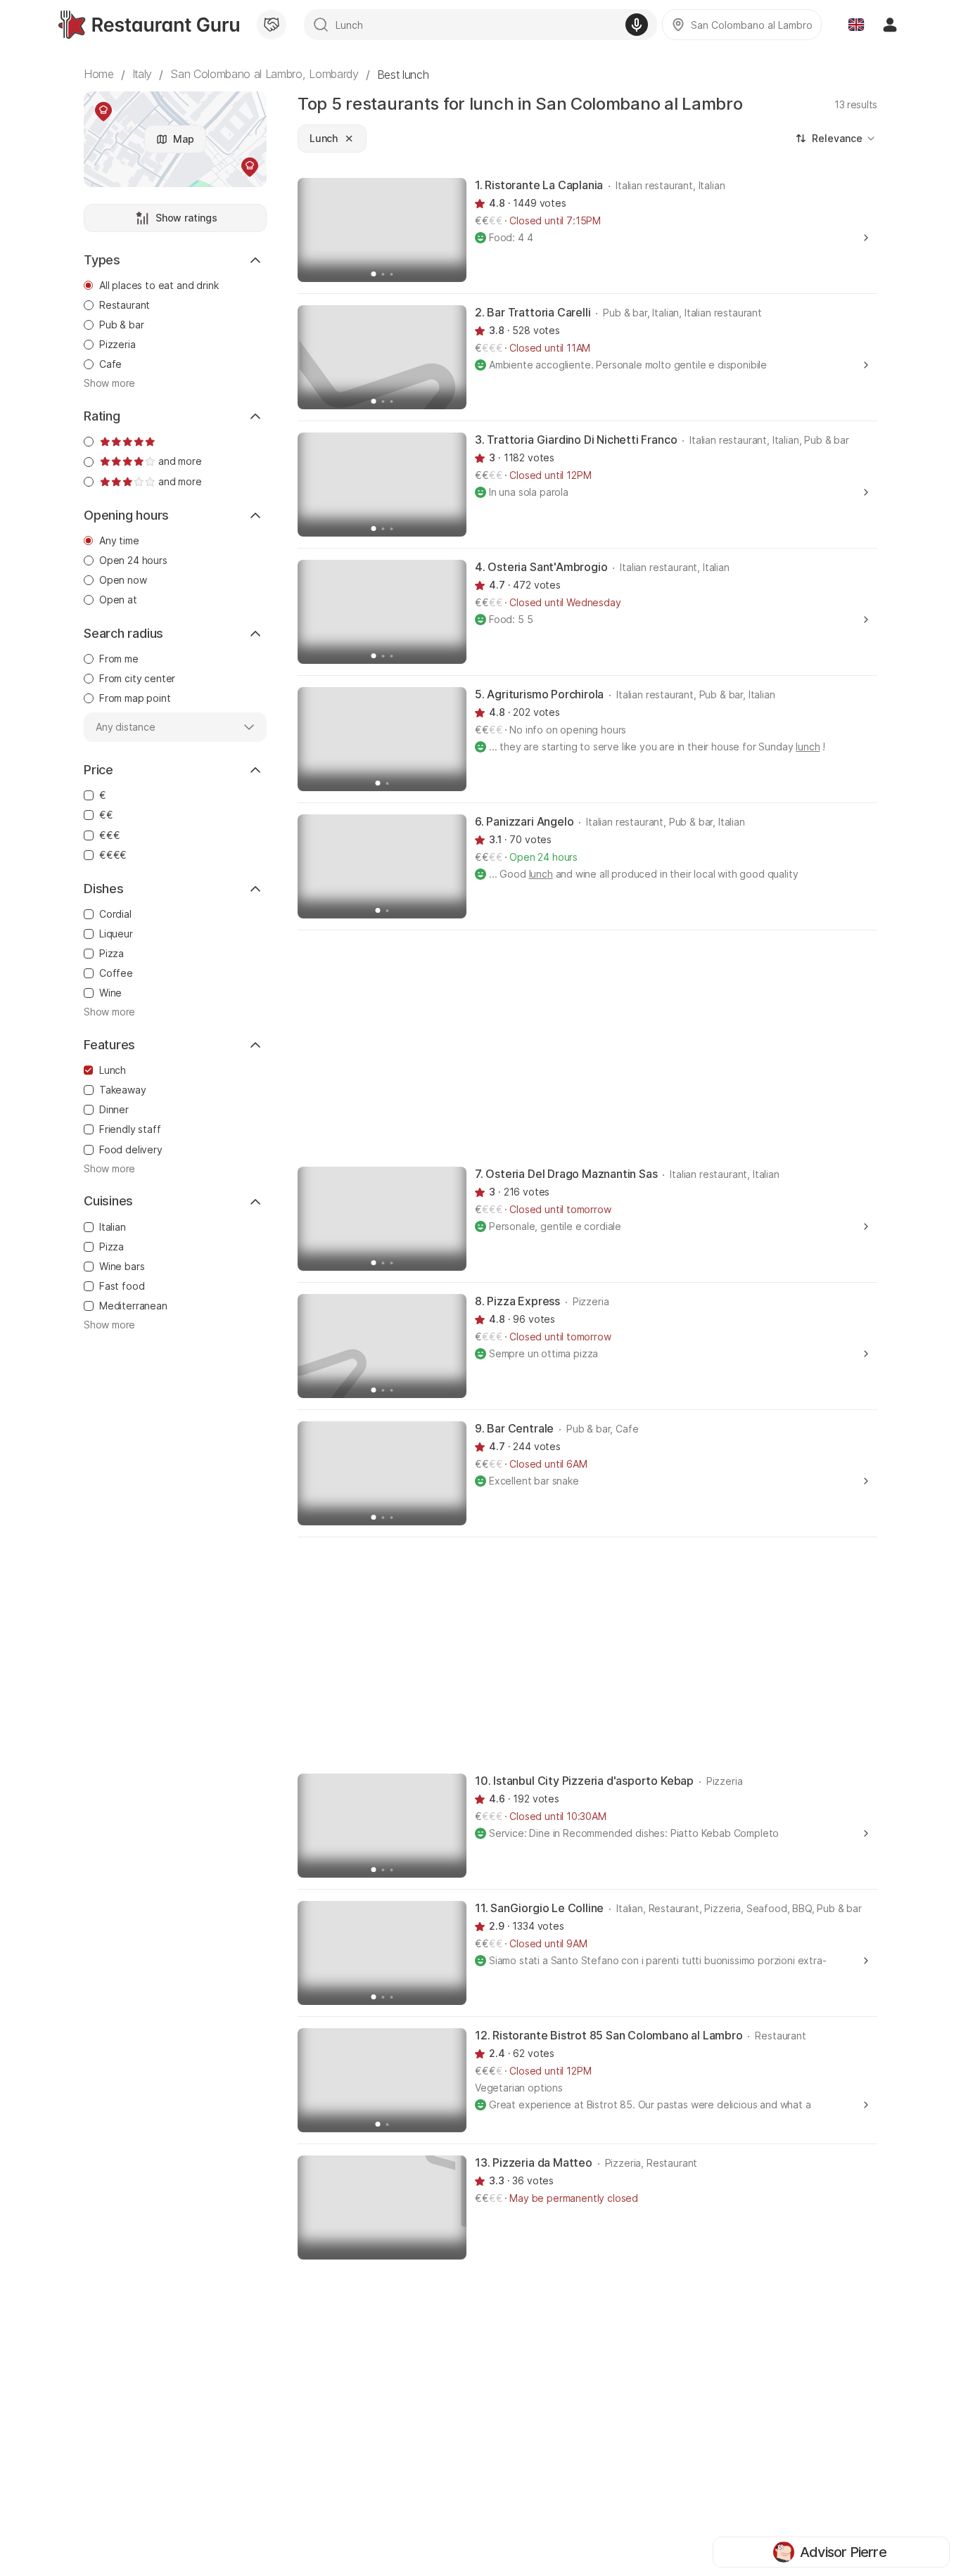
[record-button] (637, 25)
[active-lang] (856, 25)
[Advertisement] (587, 1047)
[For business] (272, 25)
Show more (109, 383)
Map (184, 139)
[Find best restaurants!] (149, 25)
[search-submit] (321, 25)
